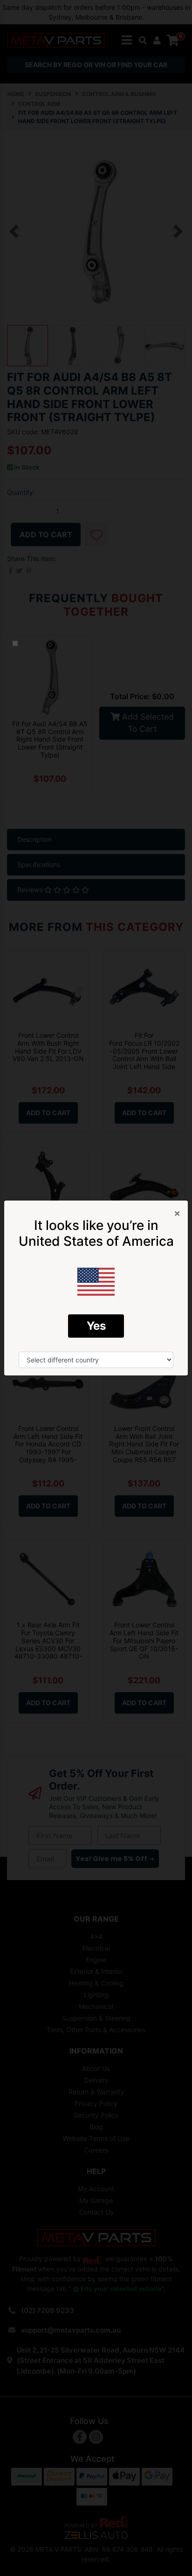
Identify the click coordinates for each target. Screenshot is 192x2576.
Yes (96, 1326)
